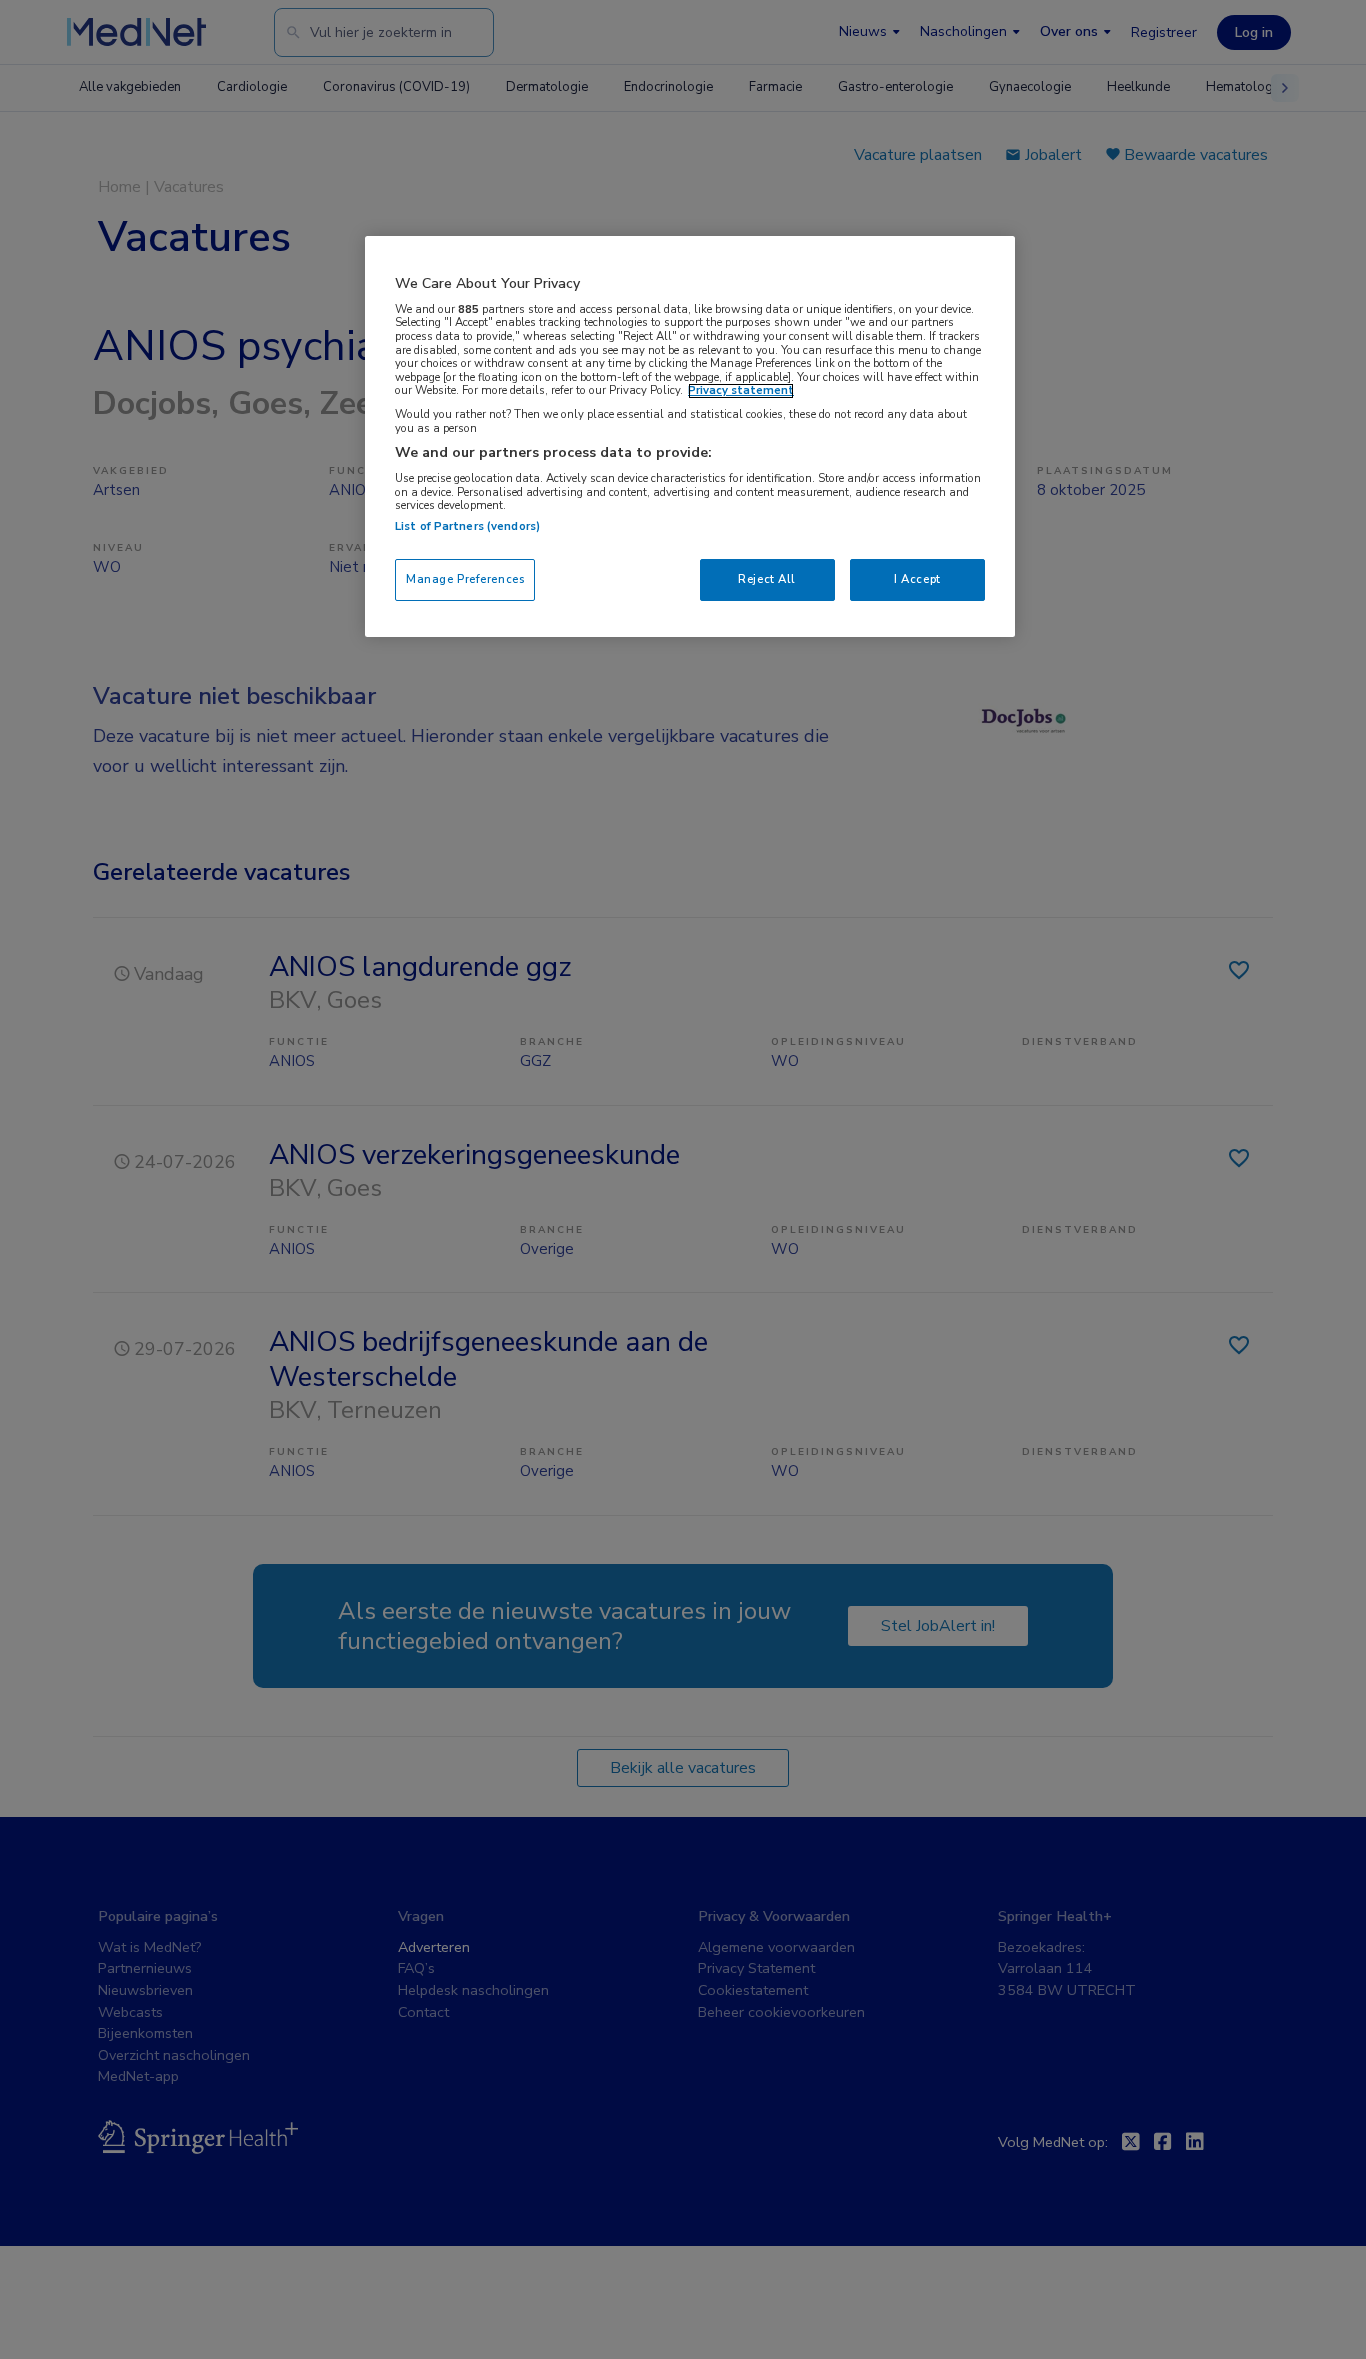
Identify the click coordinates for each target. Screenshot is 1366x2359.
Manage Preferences (465, 579)
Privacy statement (741, 391)
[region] (690, 436)
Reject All (767, 579)
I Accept (917, 579)
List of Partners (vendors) (467, 526)
